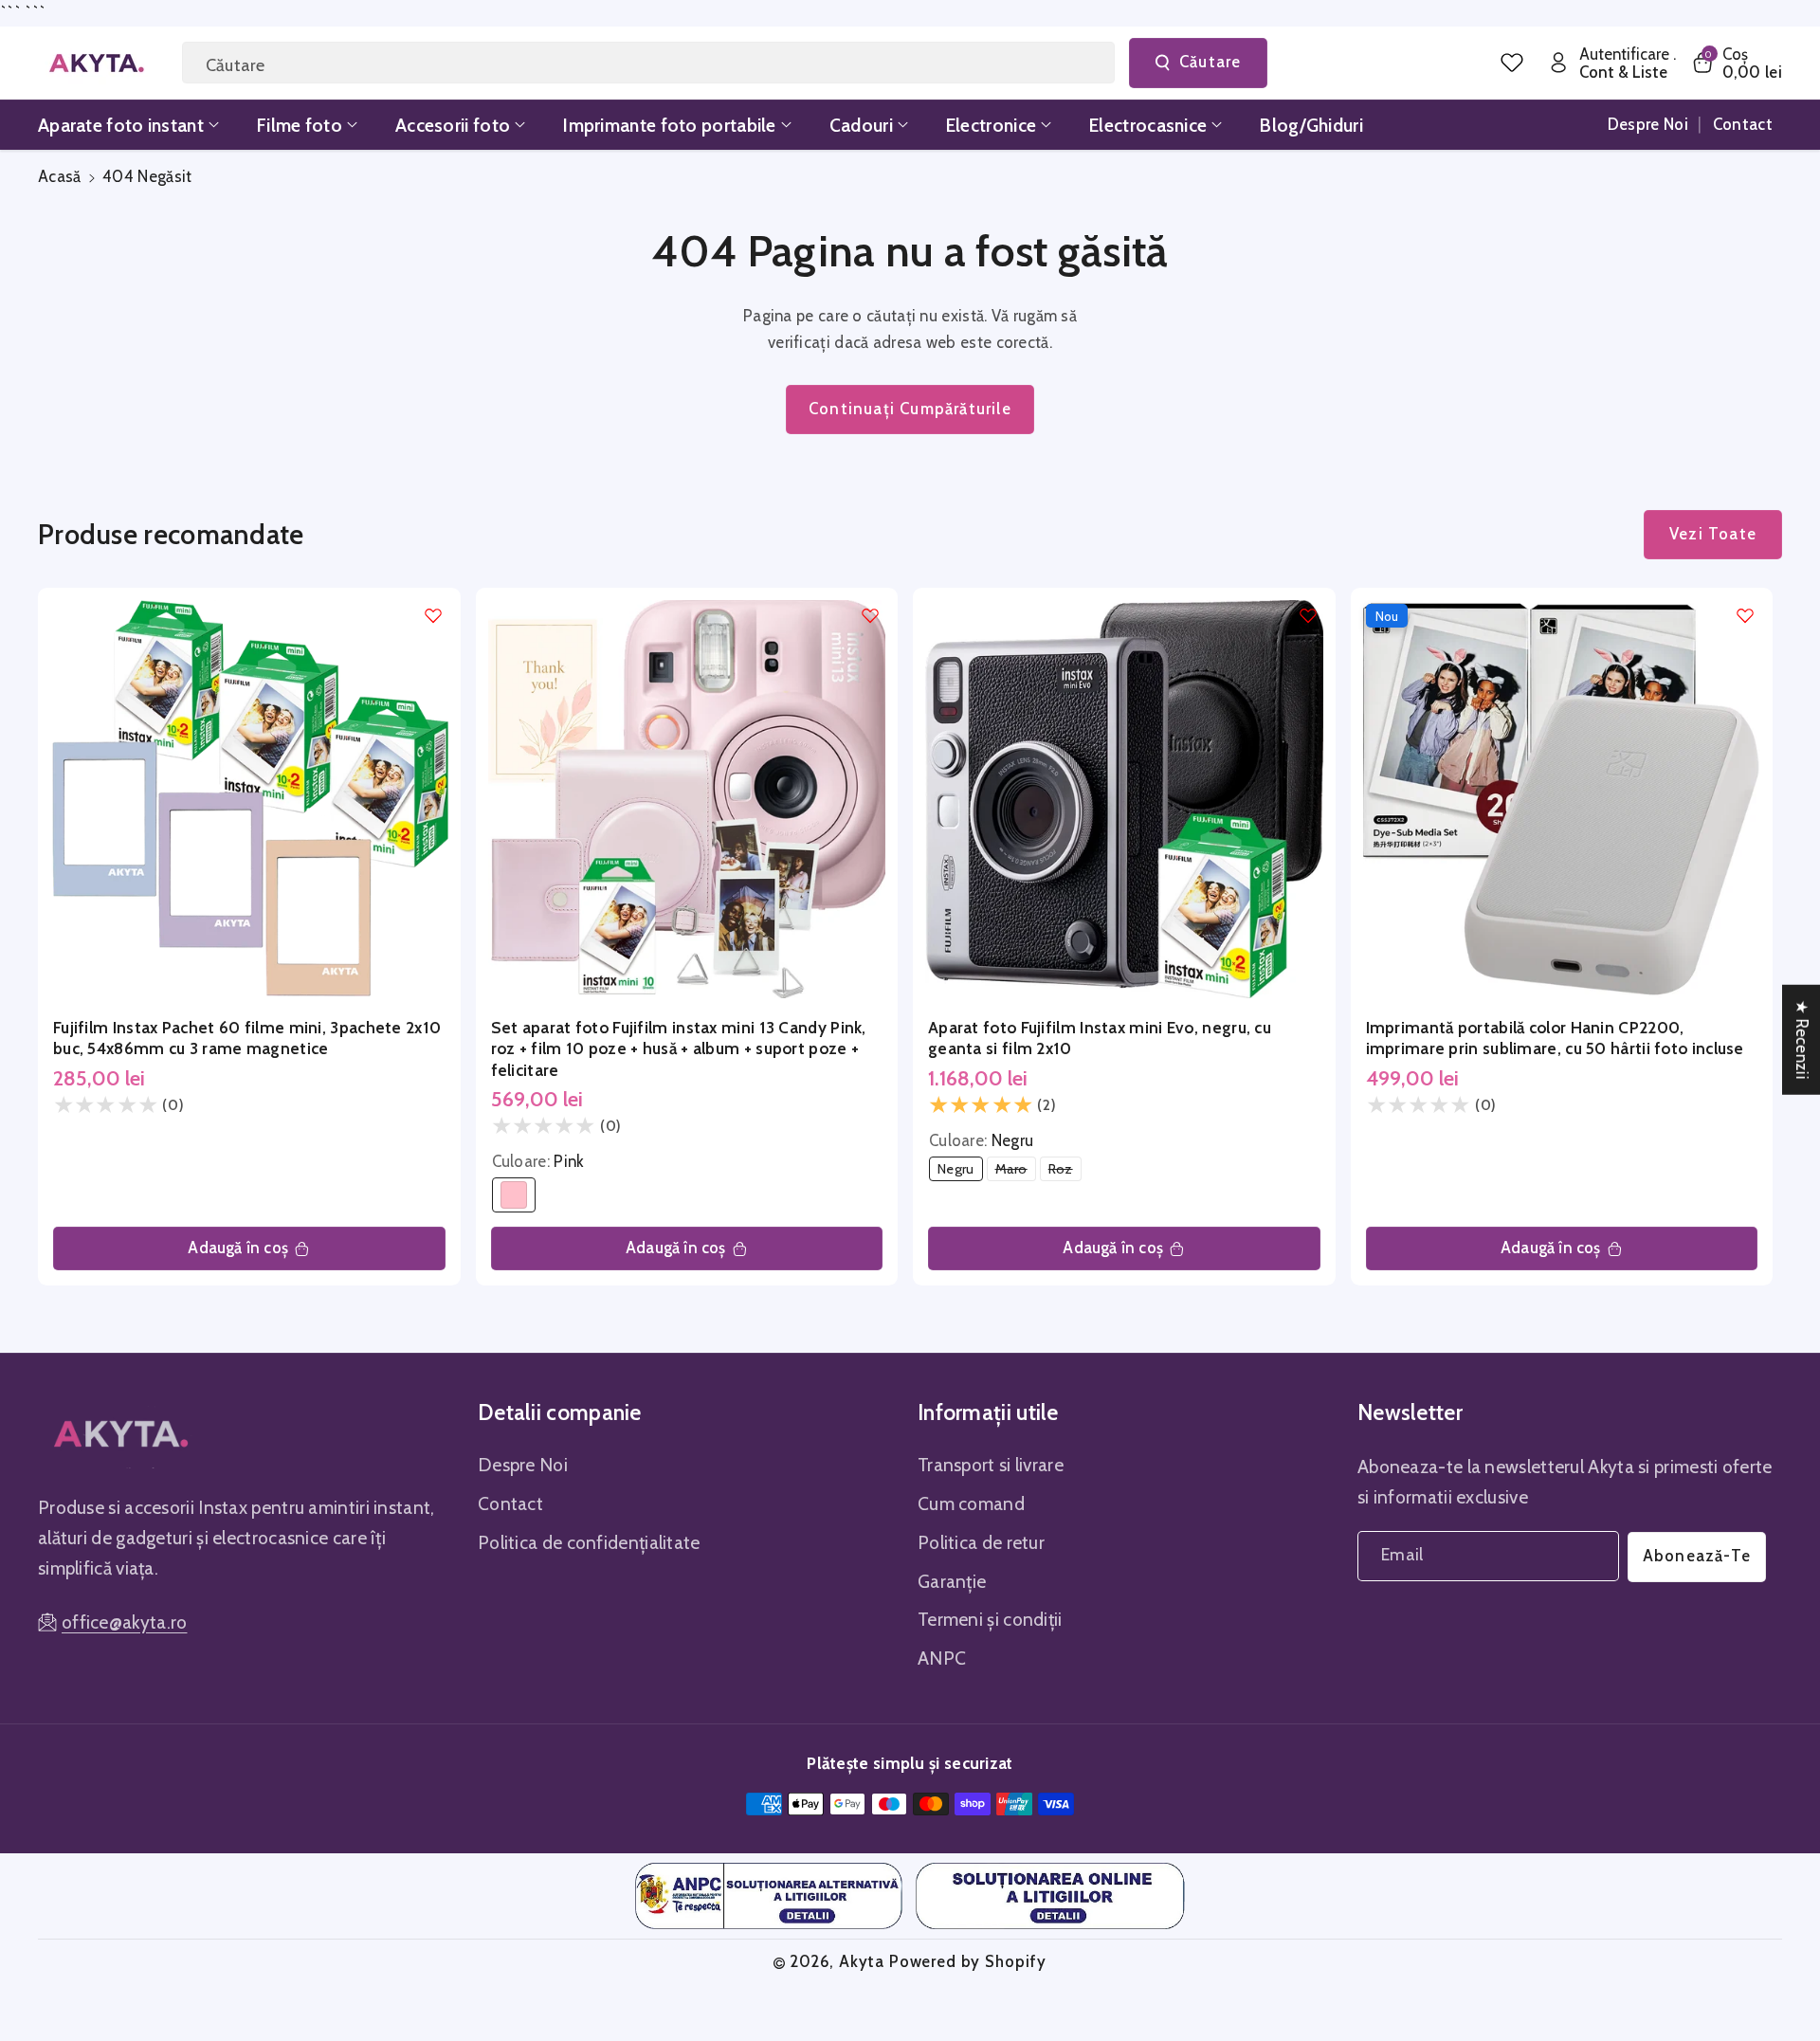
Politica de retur (981, 1542)
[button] (1736, 63)
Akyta (862, 1961)
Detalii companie (560, 1412)
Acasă (60, 176)
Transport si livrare (991, 1465)
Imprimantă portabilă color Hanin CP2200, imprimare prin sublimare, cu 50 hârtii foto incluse (1555, 1038)
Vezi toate (1713, 534)
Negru (960, 1170)
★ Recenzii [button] (1802, 1039)
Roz (1065, 1170)
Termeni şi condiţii (990, 1619)
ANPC (942, 1658)
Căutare (1210, 62)
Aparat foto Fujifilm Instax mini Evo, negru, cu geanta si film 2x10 (1100, 1038)
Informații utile (988, 1412)
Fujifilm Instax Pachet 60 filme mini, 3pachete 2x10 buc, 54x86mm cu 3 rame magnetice (247, 1038)
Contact (510, 1503)
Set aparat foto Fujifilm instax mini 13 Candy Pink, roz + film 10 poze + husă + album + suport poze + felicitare (679, 1048)
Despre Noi (523, 1465)
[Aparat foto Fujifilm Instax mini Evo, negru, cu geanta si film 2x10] (1124, 799)
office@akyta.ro (125, 1622)
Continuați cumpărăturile (910, 409)
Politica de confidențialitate (589, 1542)
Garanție (952, 1581)
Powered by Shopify (968, 1961)
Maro (1016, 1170)
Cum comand (971, 1503)
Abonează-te (1697, 1556)
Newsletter (1410, 1412)
